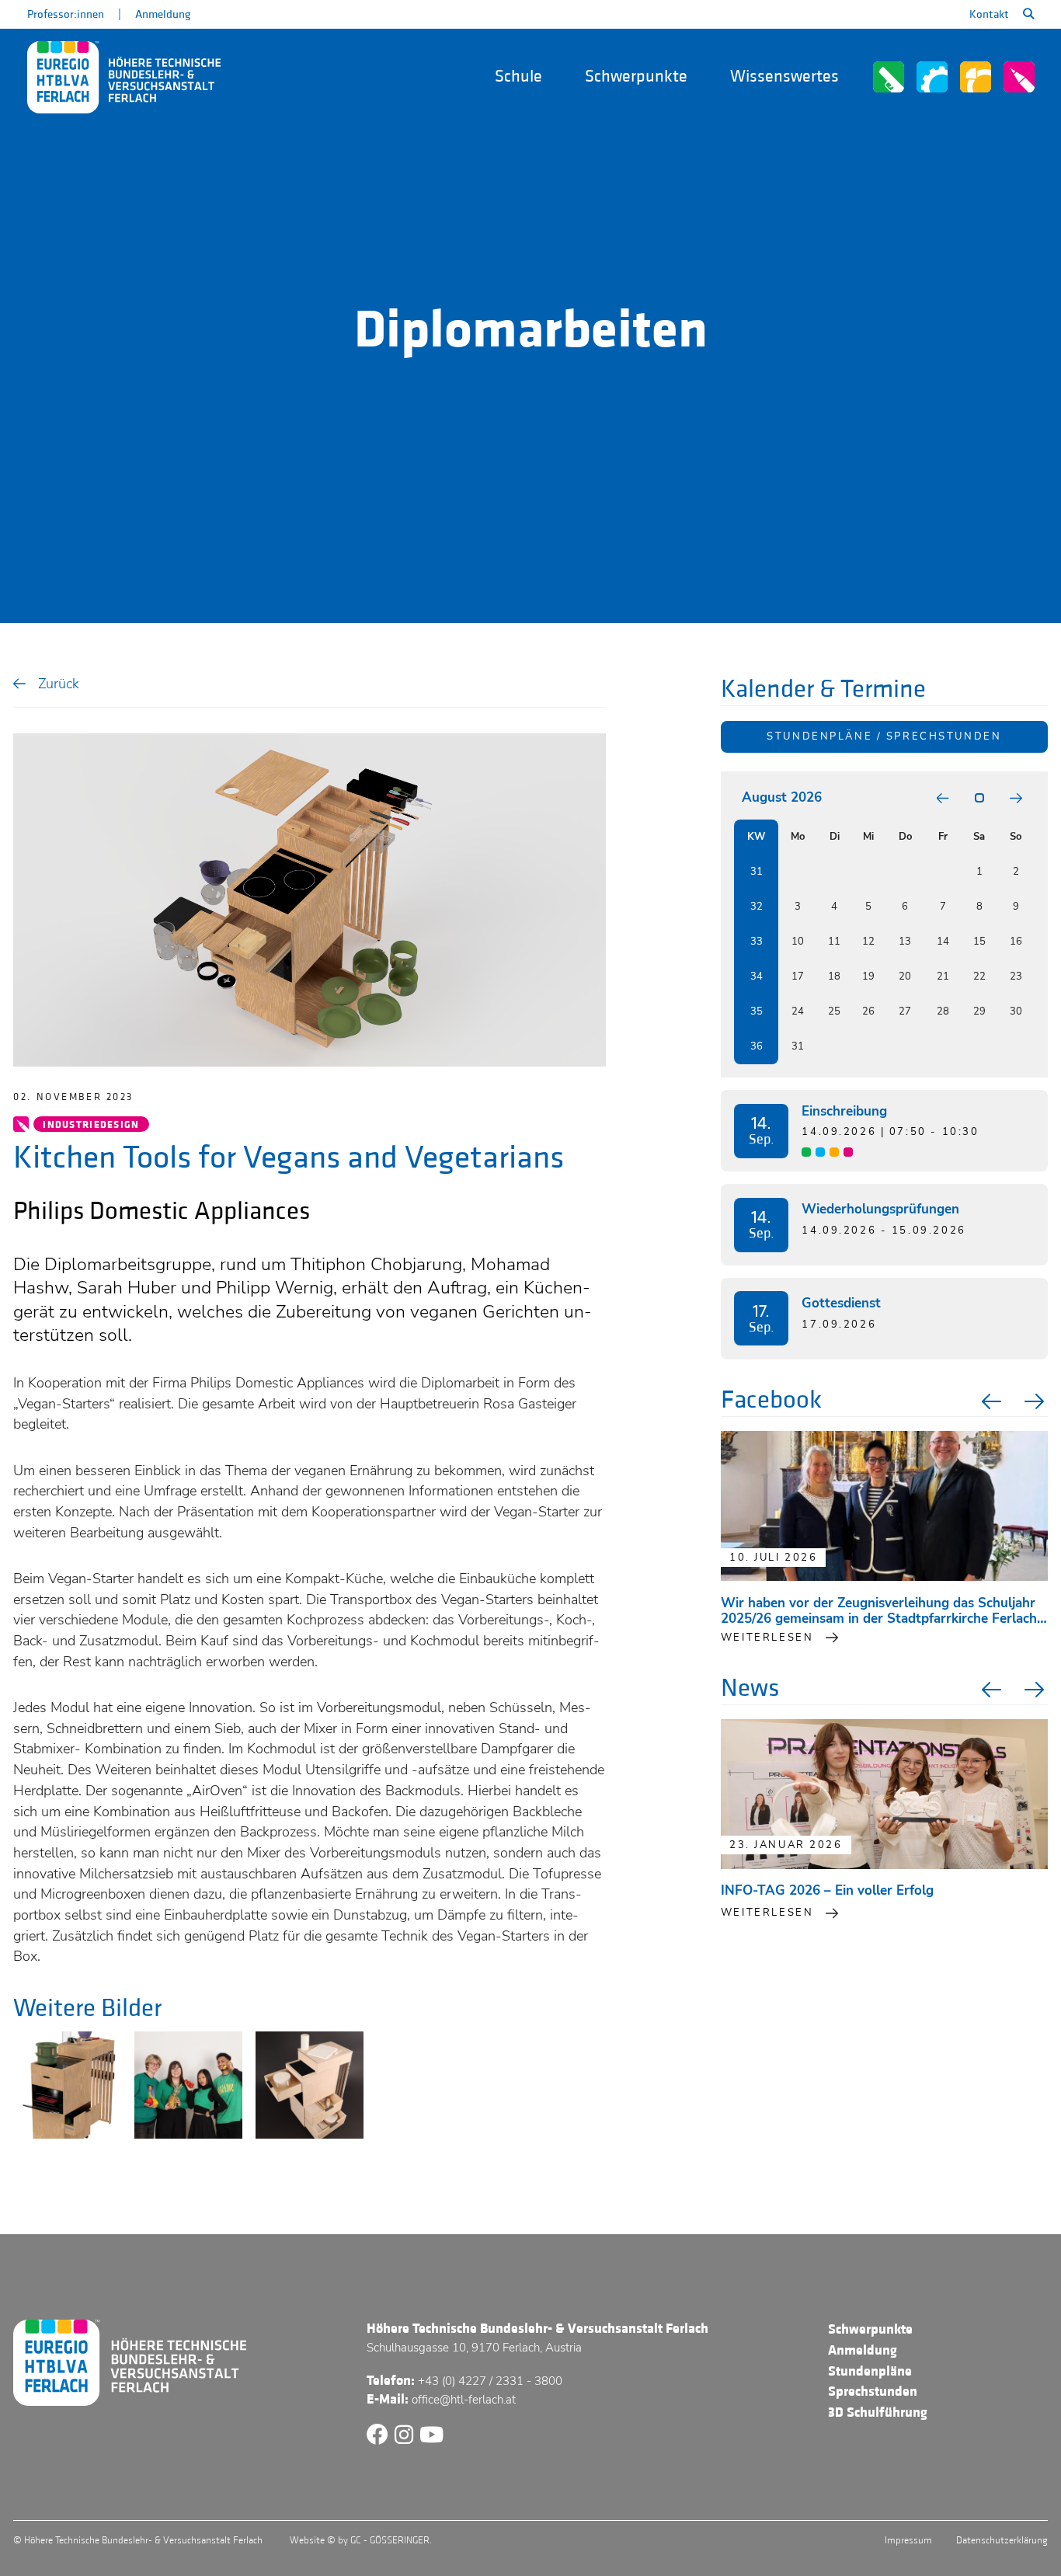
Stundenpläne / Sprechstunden (884, 736)
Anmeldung (163, 14)
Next (1036, 1401)
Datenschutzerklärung (1002, 2540)
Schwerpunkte (636, 77)
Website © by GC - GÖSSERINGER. (361, 2540)
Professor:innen (66, 14)
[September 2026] (1016, 798)
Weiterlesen (767, 1913)
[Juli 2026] (943, 798)
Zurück (59, 683)
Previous (990, 1401)
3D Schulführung (878, 2412)
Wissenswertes (784, 77)
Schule (518, 77)
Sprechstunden (873, 2392)
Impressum (908, 2540)
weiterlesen (767, 1638)
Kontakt (989, 14)
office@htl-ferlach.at (464, 2400)
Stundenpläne (870, 2371)
